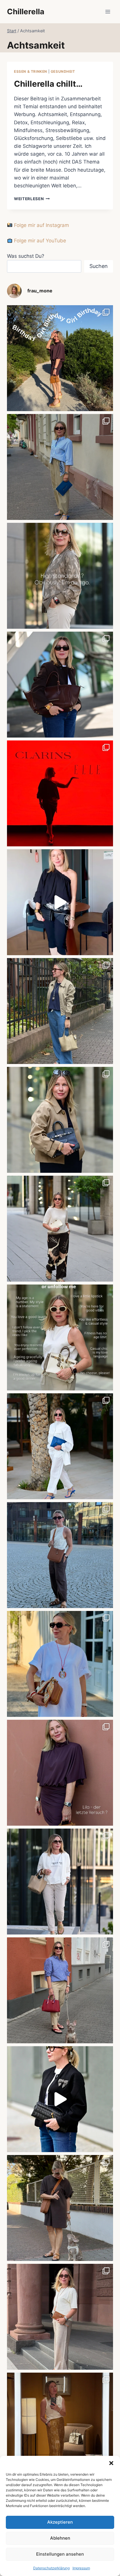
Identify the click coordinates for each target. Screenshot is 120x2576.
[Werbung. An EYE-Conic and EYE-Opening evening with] (60, 793)
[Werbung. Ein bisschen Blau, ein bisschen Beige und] (60, 467)
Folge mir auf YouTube (39, 241)
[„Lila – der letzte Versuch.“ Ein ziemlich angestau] (60, 1773)
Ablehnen (60, 2538)
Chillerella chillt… (48, 84)
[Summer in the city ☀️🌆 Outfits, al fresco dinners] (60, 1555)
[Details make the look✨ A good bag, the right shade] (60, 685)
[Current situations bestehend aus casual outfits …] (60, 1011)
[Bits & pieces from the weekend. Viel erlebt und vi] (60, 1990)
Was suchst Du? (26, 256)
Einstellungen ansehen (60, 2554)
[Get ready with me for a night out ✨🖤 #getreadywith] (60, 902)
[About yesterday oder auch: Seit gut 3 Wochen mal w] (60, 2426)
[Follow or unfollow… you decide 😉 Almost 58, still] (60, 1337)
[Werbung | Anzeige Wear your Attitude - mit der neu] (60, 2099)
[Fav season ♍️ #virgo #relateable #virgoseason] (60, 576)
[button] (111, 2463)
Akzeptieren (60, 2522)
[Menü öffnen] (108, 11)
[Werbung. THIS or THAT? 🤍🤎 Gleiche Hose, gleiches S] (60, 1882)
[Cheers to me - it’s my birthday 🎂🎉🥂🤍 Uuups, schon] (60, 358)
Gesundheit (63, 71)
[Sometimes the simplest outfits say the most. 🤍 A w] (60, 1664)
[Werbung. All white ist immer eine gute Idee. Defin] (60, 1446)
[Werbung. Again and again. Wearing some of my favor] (60, 2317)
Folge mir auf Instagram (41, 225)
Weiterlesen (32, 199)
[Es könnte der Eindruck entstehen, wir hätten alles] (60, 2208)
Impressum (81, 2568)
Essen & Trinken (31, 71)
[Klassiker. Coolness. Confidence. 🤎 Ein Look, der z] (60, 1120)
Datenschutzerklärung (51, 2568)
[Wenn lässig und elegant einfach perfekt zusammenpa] (60, 1229)
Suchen (99, 266)
